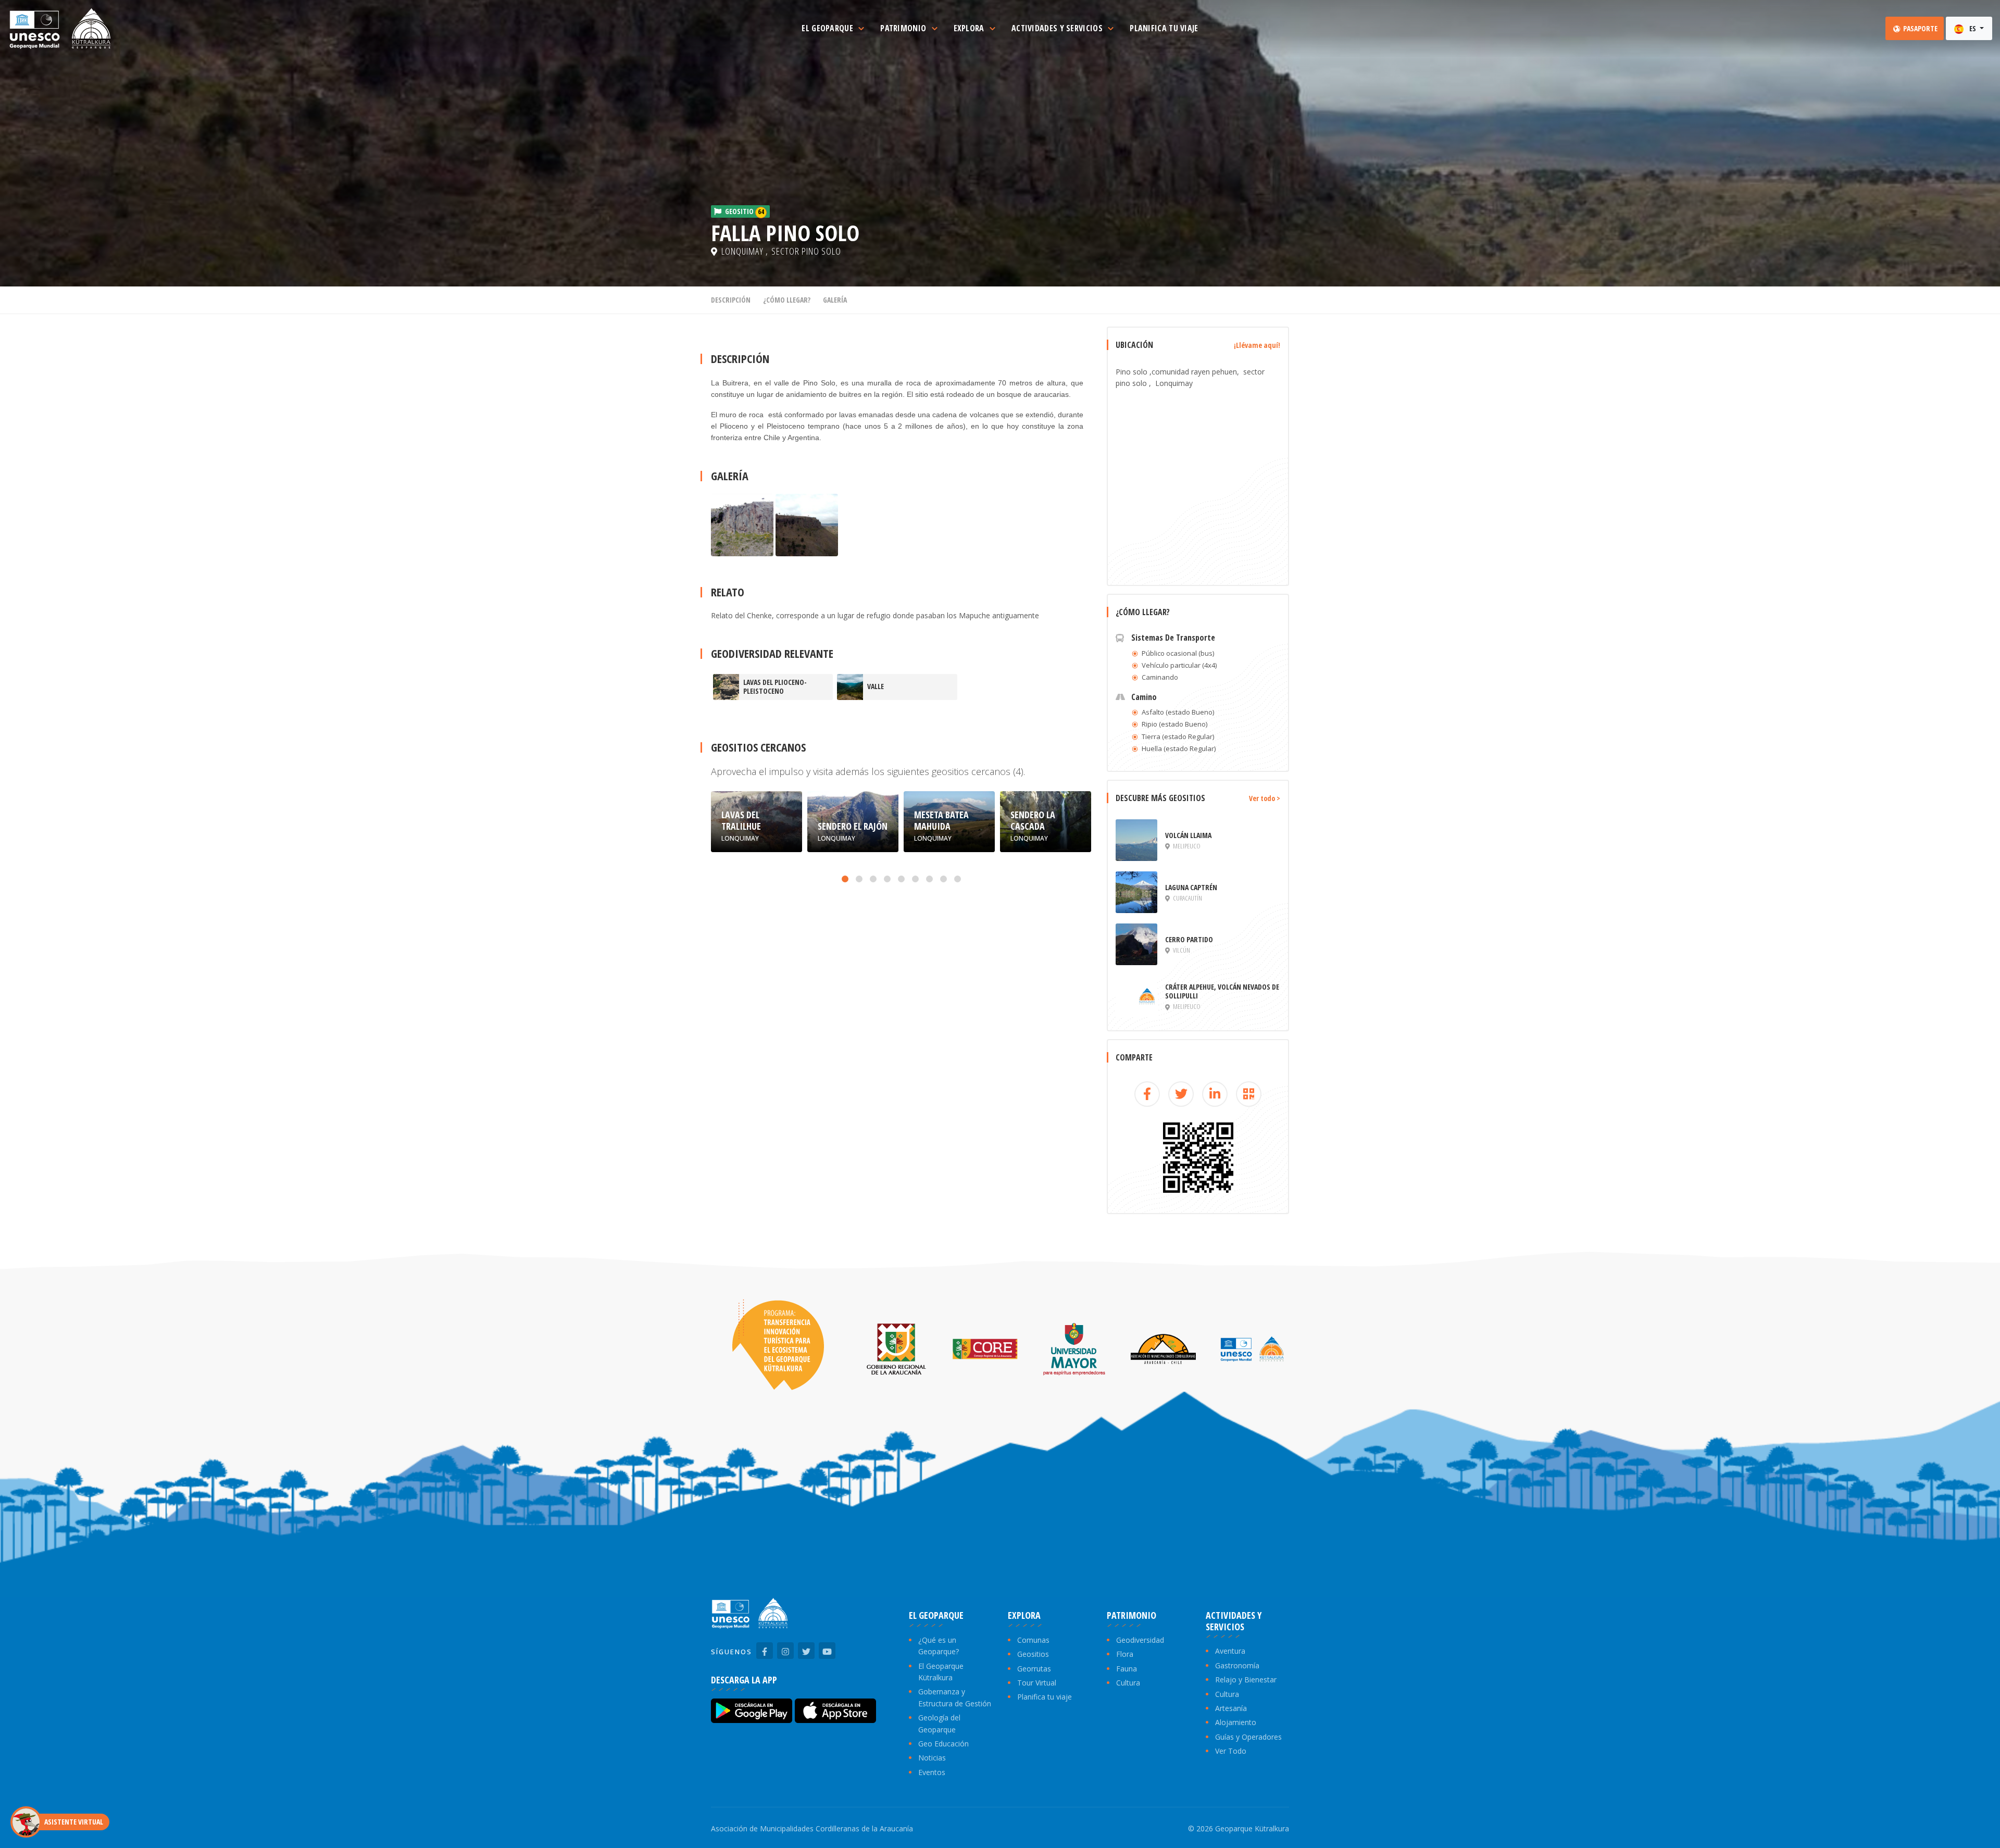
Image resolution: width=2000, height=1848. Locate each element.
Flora (1125, 1654)
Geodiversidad (1140, 1640)
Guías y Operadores (1248, 1737)
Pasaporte (1920, 28)
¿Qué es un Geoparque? (939, 1646)
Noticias (932, 1758)
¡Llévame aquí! (1257, 345)
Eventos (932, 1772)
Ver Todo (1231, 1751)
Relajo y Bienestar (1246, 1680)
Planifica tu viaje (1045, 1697)
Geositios (1033, 1654)
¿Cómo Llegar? (787, 300)
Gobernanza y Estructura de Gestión (955, 1697)
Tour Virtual (1037, 1683)
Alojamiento (1236, 1722)
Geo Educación (943, 1744)
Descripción (731, 300)
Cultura (1128, 1683)
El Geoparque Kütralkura (941, 1672)
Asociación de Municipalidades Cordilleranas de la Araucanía (812, 1828)
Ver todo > (1265, 798)
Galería (835, 300)
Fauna (1127, 1669)
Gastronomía (1237, 1665)
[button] (845, 879)
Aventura (1230, 1651)
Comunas (1033, 1640)
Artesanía (1231, 1708)
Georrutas (1034, 1669)
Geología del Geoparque (939, 1723)
